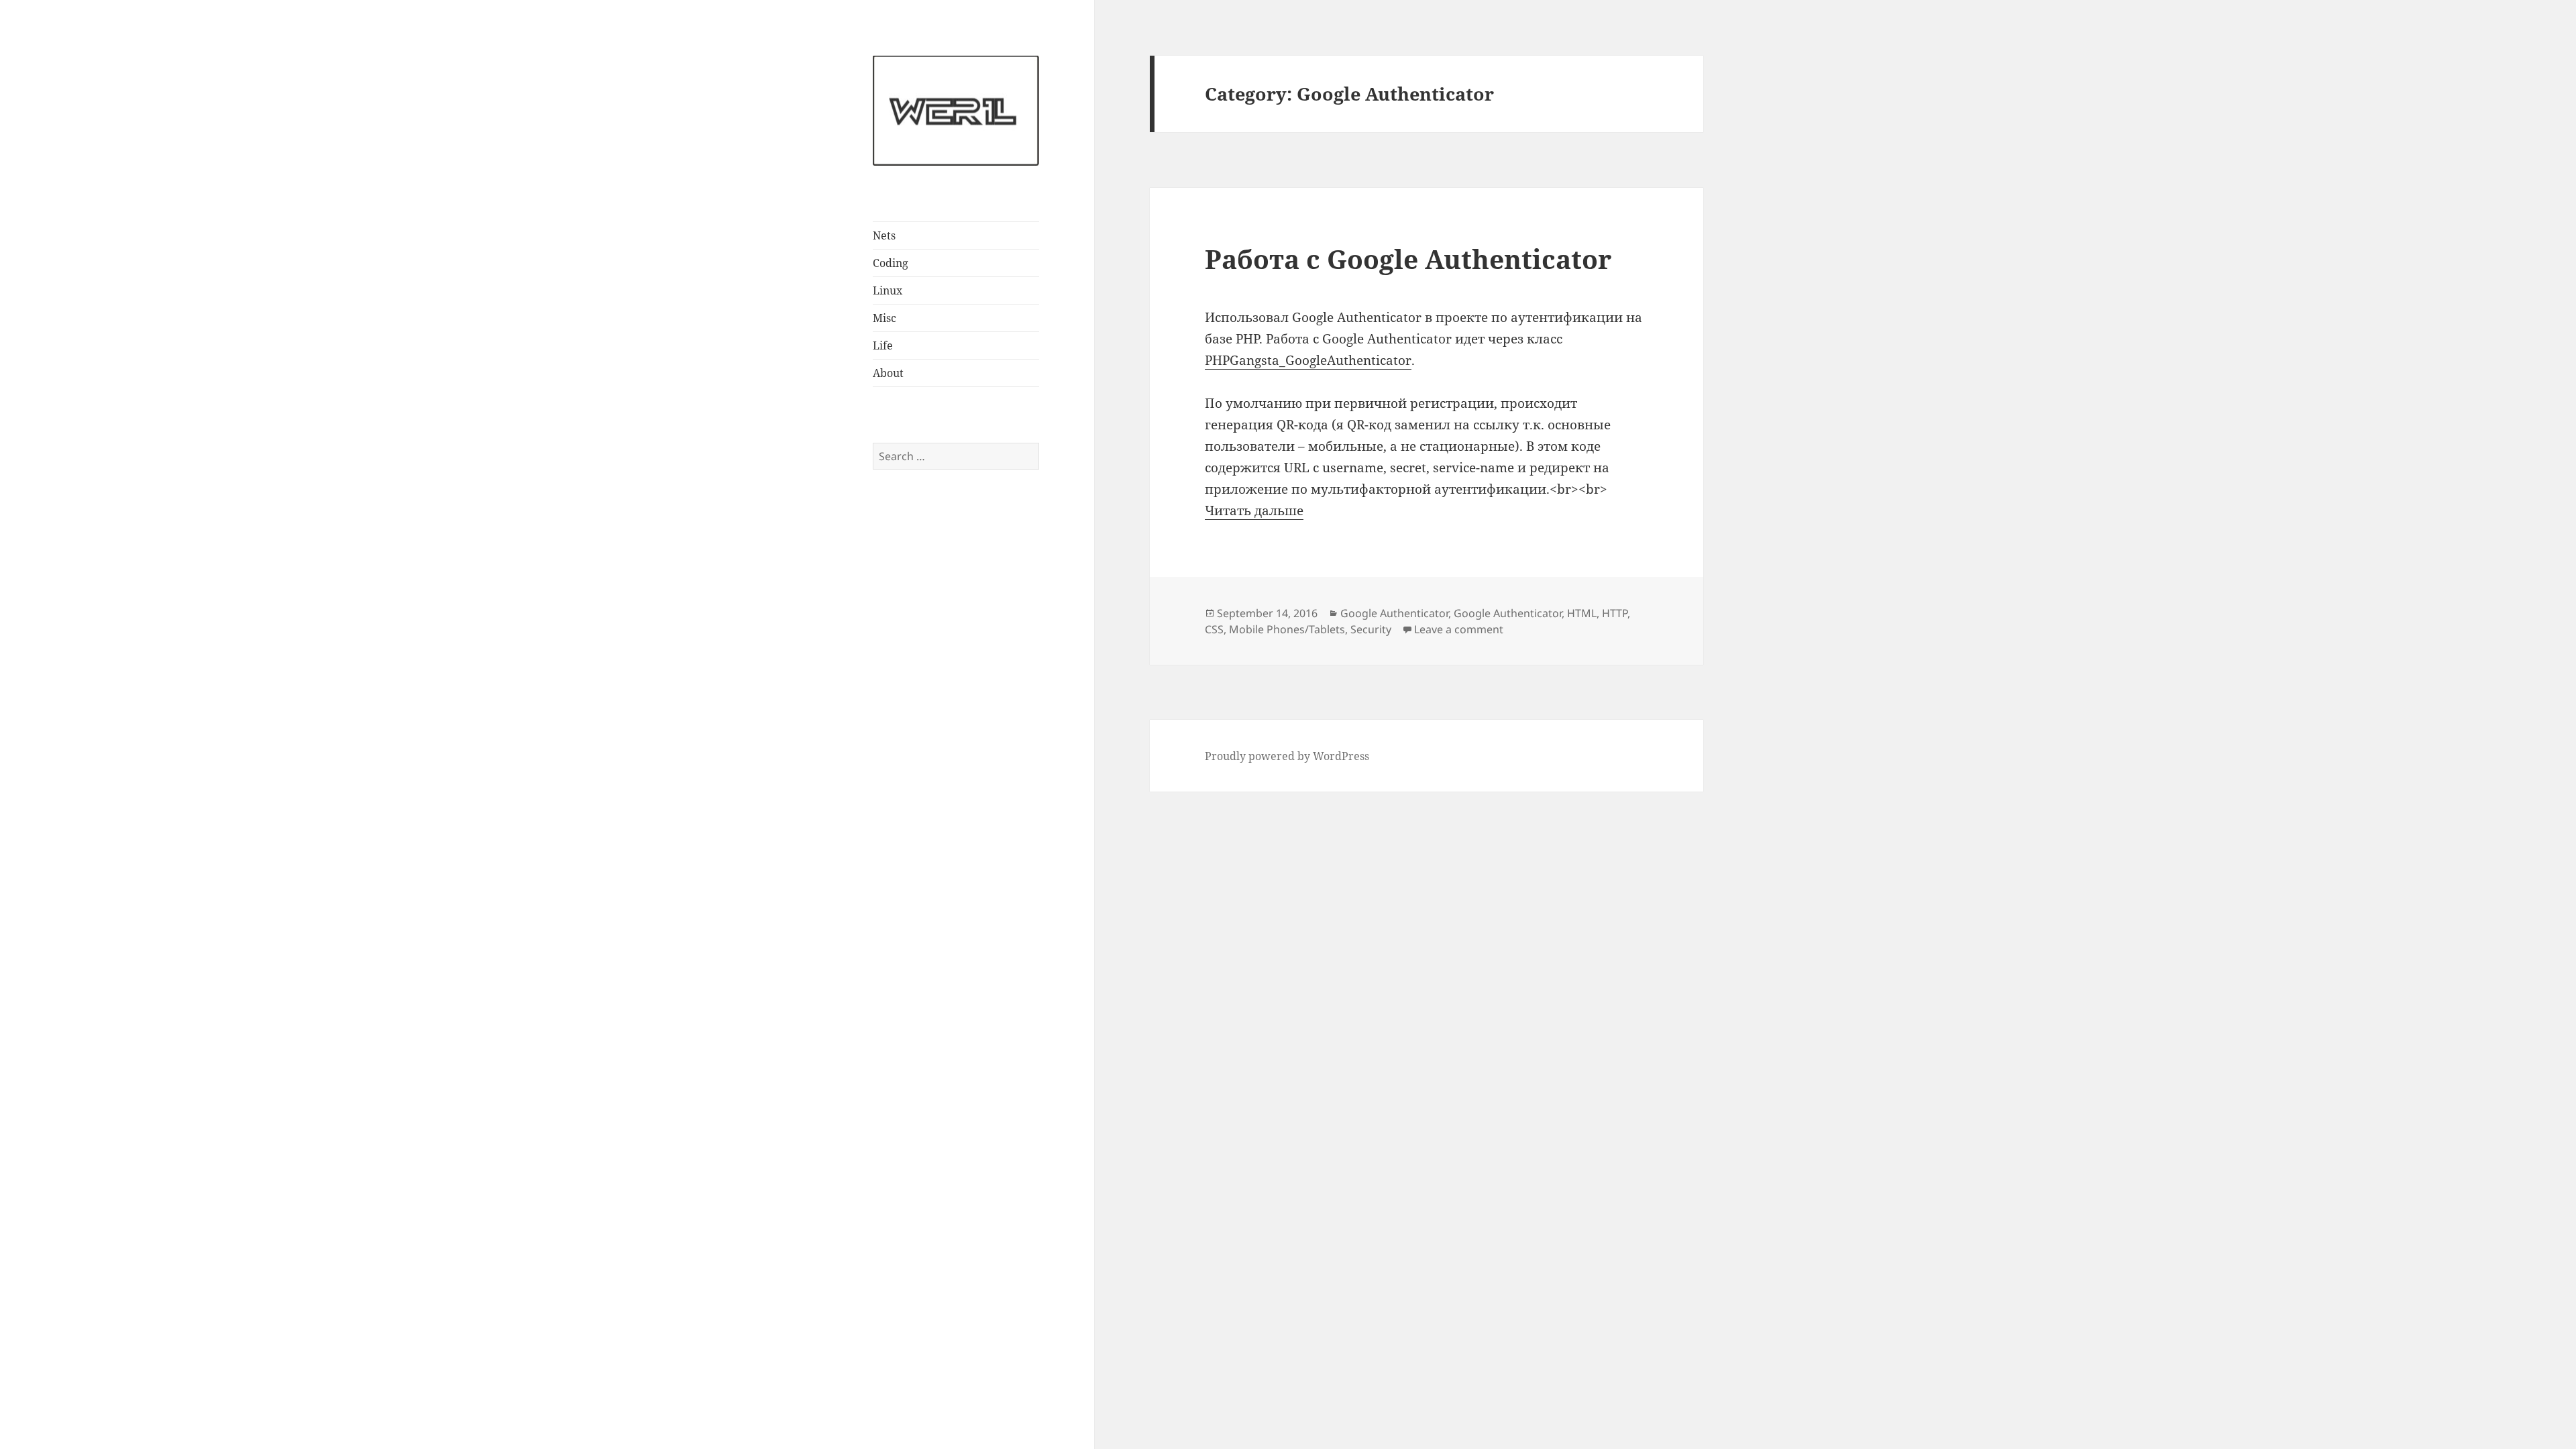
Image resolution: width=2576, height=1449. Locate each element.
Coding (891, 263)
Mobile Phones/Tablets (1287, 629)
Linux (888, 290)
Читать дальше (1254, 511)
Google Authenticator (1394, 613)
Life (883, 345)
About (888, 373)
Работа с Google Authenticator (1408, 259)
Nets (884, 235)
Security (1371, 629)
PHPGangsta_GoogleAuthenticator (1308, 360)
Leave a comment (1459, 629)
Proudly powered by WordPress (1287, 756)
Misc (884, 318)
